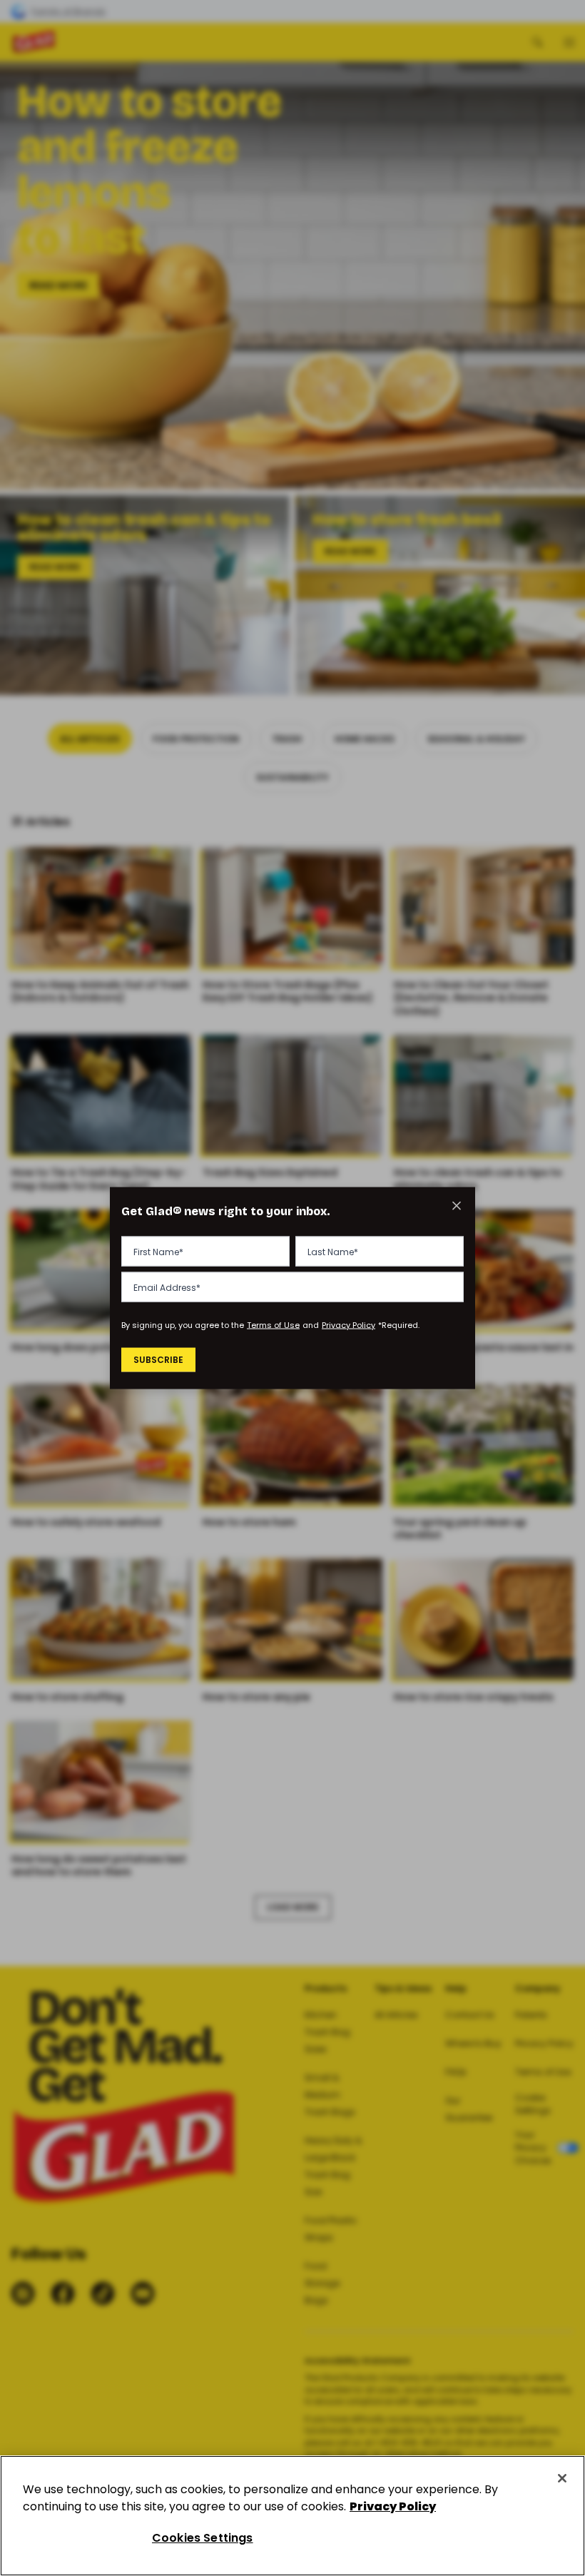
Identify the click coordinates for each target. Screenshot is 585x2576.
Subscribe (158, 1360)
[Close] (562, 2478)
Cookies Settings (203, 2538)
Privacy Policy (349, 1324)
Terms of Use (273, 1324)
